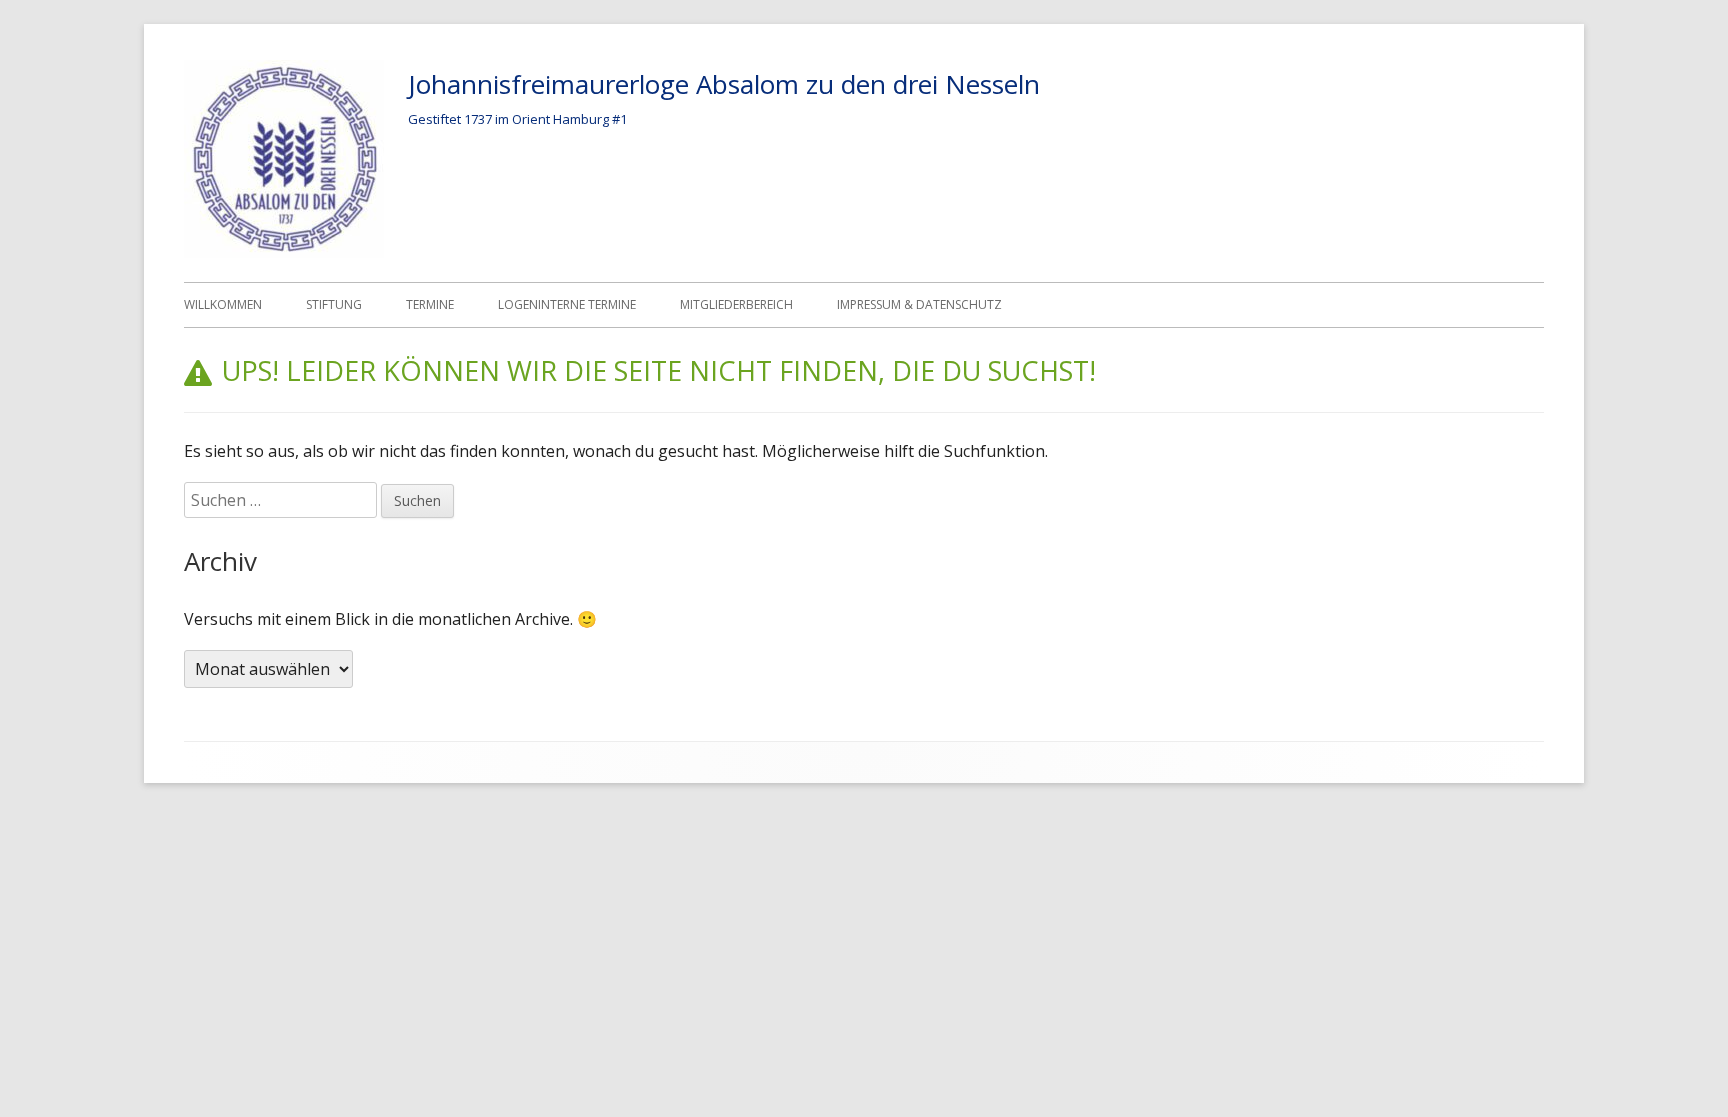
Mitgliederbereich (736, 304)
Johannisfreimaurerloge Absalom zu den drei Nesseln (724, 84)
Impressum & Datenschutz (919, 304)
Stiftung (334, 304)
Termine (430, 304)
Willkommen (223, 304)
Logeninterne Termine (567, 304)
